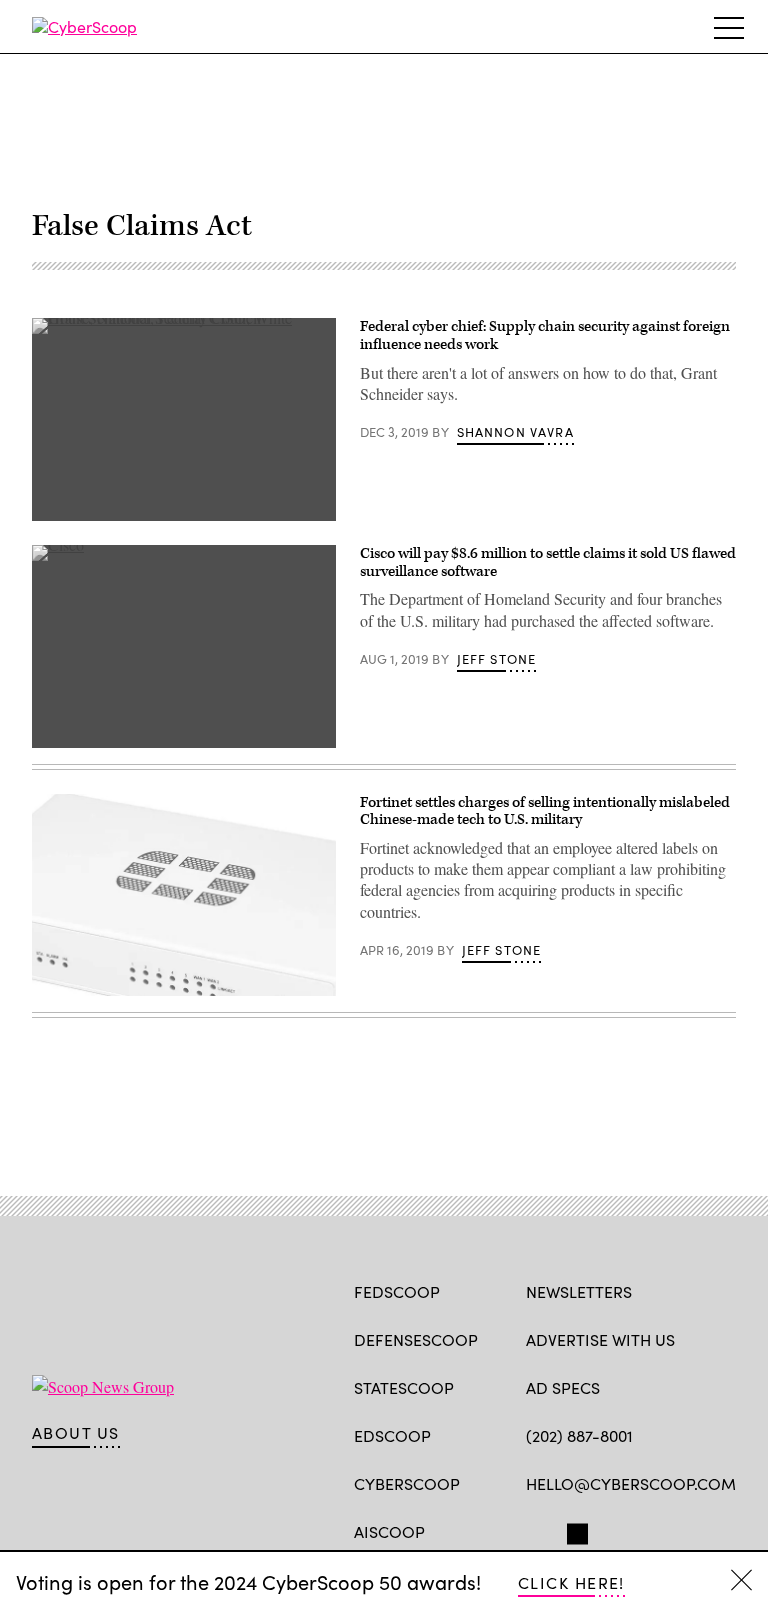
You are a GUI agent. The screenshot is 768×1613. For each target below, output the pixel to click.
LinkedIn (614, 1530)
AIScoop (389, 1531)
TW (574, 1530)
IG (645, 1530)
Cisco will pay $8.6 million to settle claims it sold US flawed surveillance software (548, 562)
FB (535, 1530)
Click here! (571, 1582)
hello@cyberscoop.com (631, 1483)
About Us (76, 1433)
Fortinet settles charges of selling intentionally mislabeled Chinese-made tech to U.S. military (545, 811)
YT (683, 1530)
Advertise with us (600, 1339)
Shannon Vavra (515, 432)
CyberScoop (407, 1483)
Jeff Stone (497, 659)
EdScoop (392, 1435)
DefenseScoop (416, 1339)
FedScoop (397, 1291)
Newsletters (579, 1291)
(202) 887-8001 (579, 1435)
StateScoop (404, 1387)
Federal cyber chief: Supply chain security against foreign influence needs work (545, 335)
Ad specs (563, 1387)
